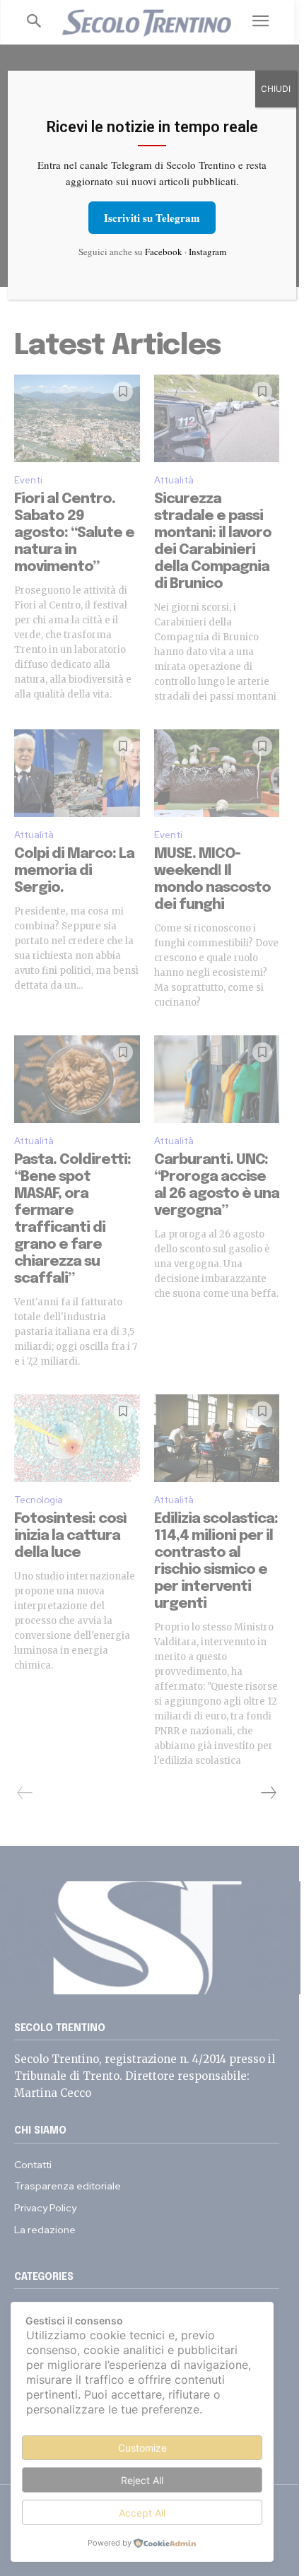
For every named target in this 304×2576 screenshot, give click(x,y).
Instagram (207, 252)
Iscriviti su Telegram (152, 218)
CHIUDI (276, 89)
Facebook (164, 252)
